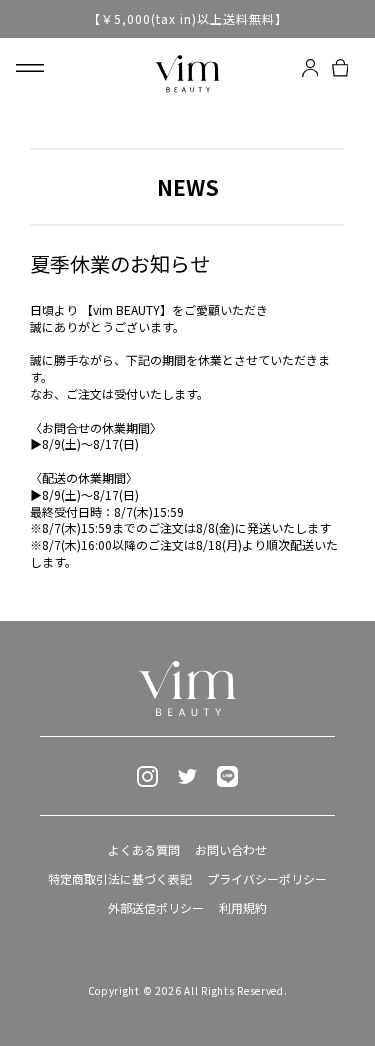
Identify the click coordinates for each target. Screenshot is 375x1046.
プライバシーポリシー (267, 878)
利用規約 (243, 907)
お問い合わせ (231, 849)
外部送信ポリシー (156, 907)
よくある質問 (144, 849)
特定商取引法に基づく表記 (120, 878)
